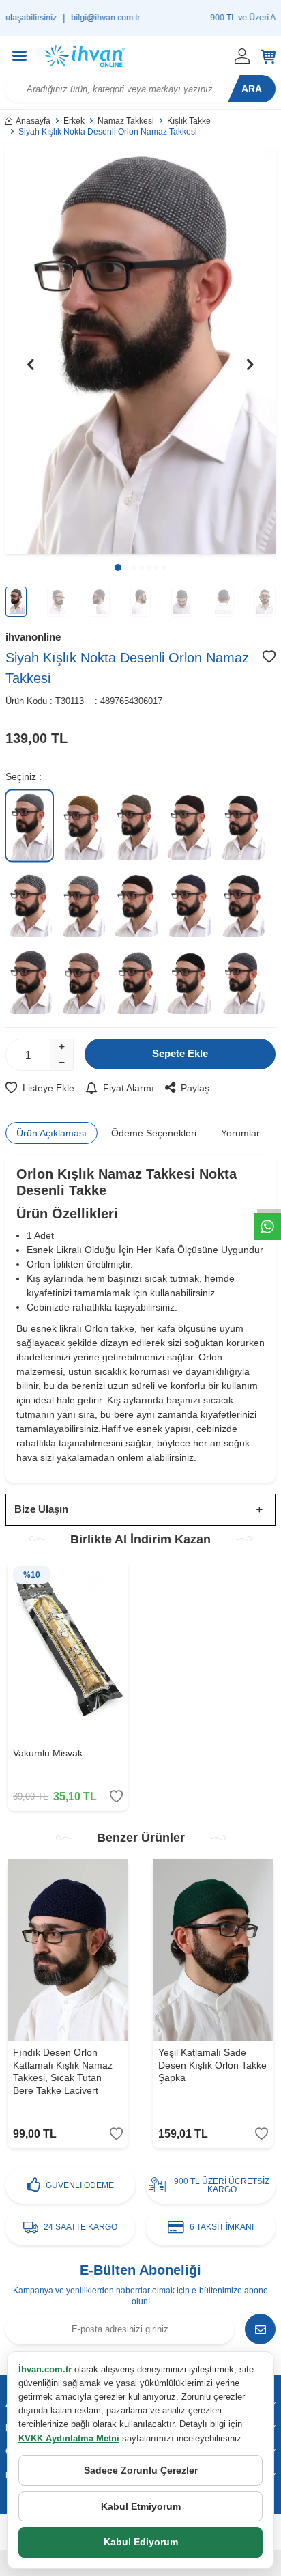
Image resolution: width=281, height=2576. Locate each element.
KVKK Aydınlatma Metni (69, 2438)
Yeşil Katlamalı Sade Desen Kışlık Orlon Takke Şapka (212, 2065)
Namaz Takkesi (126, 121)
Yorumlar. (241, 1133)
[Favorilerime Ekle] (116, 1796)
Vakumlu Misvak (48, 1753)
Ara (252, 89)
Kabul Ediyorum (141, 2542)
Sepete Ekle (180, 1053)
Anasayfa (33, 121)
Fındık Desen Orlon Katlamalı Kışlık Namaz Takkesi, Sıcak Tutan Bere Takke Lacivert (63, 2071)
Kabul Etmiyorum (141, 2506)
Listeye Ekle (48, 1088)
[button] (118, 568)
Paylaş (195, 1088)
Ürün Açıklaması (51, 1133)
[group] (140, 351)
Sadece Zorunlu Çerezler (141, 2470)
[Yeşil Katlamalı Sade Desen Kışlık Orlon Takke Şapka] (213, 1950)
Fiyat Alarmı (129, 1088)
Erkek (74, 121)
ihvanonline (33, 637)
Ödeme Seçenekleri (154, 1133)
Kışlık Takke (189, 121)
